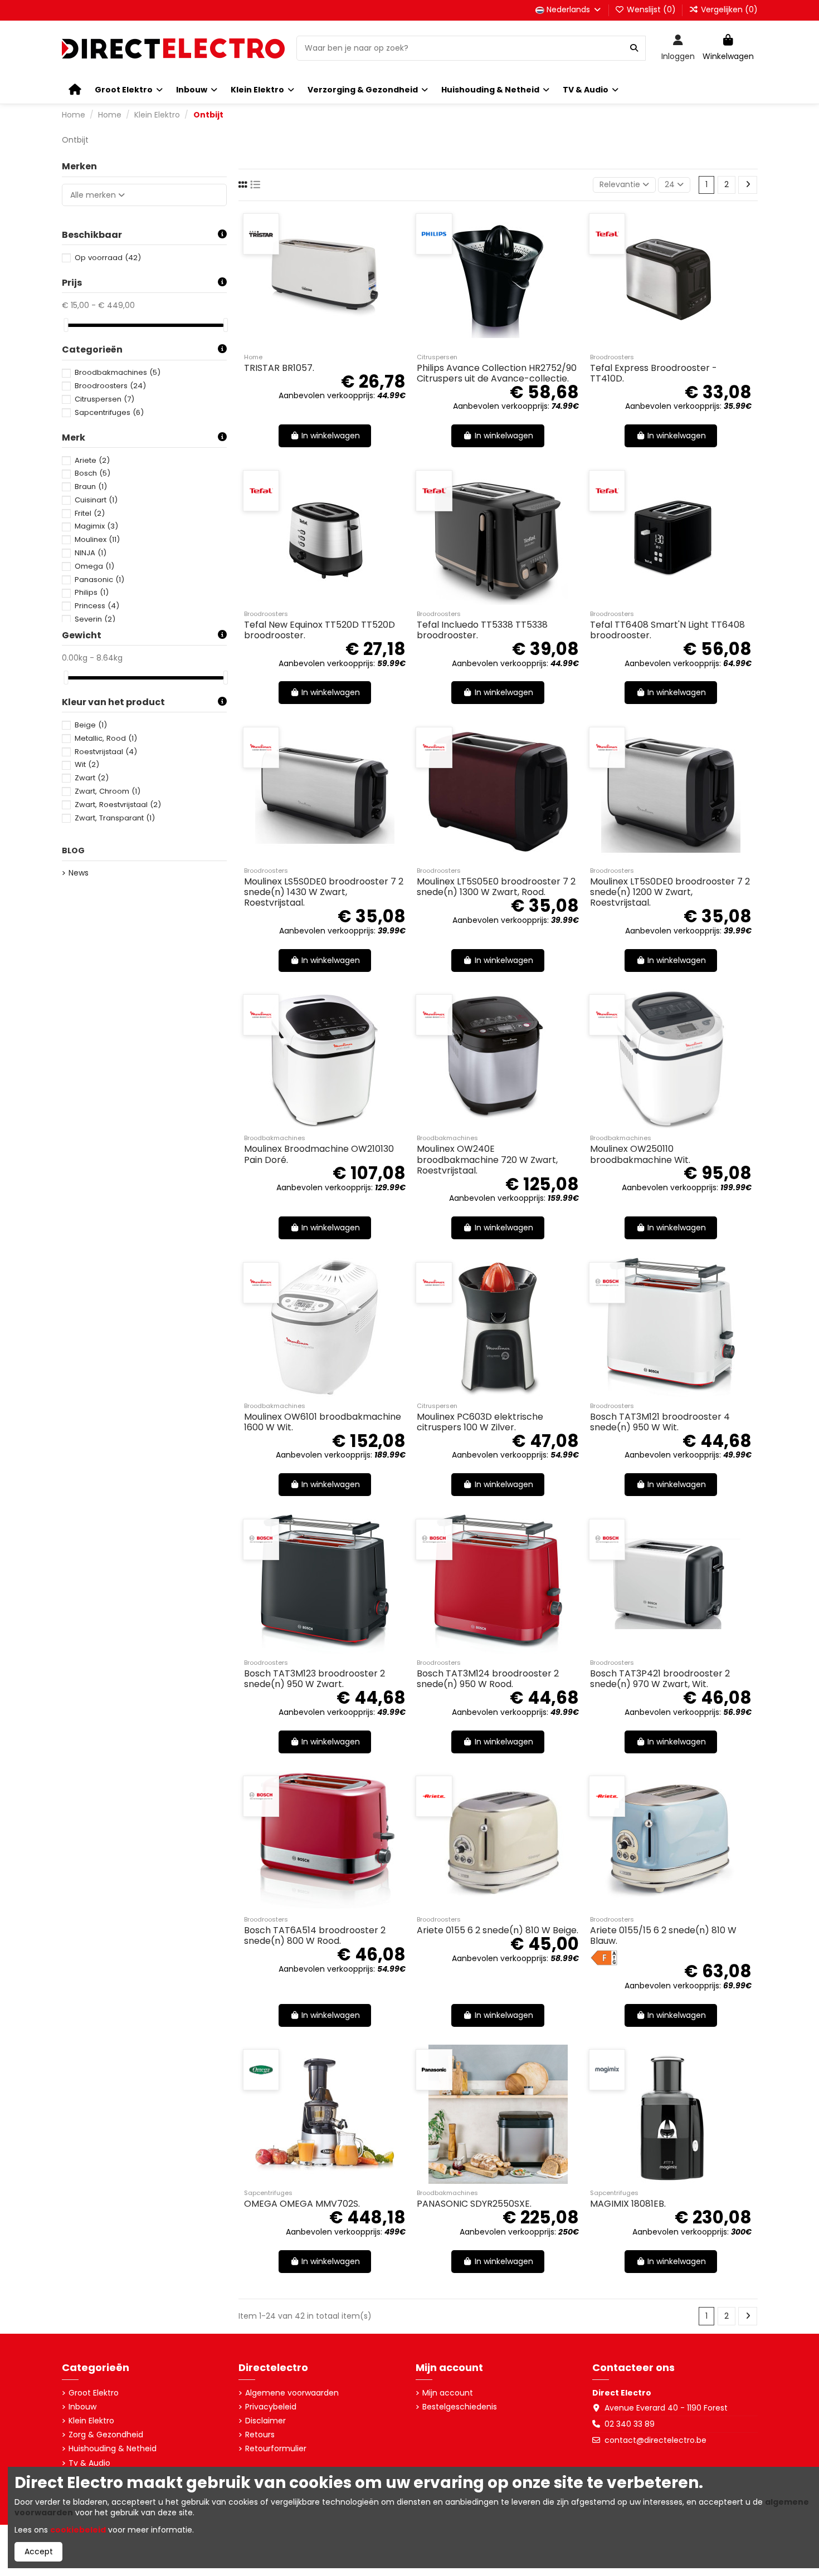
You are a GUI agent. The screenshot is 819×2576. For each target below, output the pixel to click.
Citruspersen (104, 399)
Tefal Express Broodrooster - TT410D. (654, 373)
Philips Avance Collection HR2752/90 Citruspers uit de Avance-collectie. (497, 373)
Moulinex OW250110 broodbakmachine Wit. (640, 1154)
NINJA (91, 553)
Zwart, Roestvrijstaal (118, 805)
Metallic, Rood (106, 738)
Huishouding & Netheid (113, 2449)
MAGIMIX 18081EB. (628, 2204)
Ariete (92, 460)
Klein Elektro (91, 2421)
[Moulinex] (261, 747)
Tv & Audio (89, 2463)
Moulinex (97, 539)
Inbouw (82, 2407)
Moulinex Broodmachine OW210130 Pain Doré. (319, 1154)
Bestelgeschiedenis (460, 2407)
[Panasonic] (434, 2070)
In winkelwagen (331, 436)
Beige (91, 725)
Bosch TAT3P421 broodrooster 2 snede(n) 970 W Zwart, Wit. (660, 1679)
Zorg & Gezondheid (106, 2435)
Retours (260, 2435)
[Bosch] (607, 1283)
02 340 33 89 (630, 2424)
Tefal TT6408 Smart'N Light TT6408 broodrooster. (667, 630)
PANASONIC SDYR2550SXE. (474, 2204)
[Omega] (261, 2070)
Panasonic (99, 580)
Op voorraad (108, 258)
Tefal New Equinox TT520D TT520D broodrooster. (320, 630)
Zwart (92, 778)
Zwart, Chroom (108, 791)
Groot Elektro (94, 2393)
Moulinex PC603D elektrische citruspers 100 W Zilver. (480, 1422)
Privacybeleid (271, 2407)
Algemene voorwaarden (292, 2393)
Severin (95, 619)
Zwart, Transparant (115, 818)
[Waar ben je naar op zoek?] (634, 48)
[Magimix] (607, 2070)
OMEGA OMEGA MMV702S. (302, 2204)
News (79, 873)
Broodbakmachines (118, 372)
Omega (94, 566)
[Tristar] (261, 234)
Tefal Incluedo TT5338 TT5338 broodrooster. (482, 630)
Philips (92, 592)
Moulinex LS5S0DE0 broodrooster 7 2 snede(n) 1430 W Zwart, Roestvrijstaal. (324, 892)
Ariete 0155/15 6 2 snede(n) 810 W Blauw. (663, 1935)
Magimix (96, 526)
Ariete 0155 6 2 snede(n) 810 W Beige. (498, 1930)
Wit (87, 764)
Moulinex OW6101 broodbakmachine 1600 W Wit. (323, 1422)
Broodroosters (110, 386)
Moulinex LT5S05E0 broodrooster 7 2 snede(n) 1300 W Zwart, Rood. (496, 887)
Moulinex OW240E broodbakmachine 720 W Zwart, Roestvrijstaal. (487, 1159)
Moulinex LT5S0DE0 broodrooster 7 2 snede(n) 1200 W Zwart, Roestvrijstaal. (670, 892)
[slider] (66, 325)
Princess (97, 606)
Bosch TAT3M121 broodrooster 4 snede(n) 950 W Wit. (660, 1422)
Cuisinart (96, 500)
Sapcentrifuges (109, 412)
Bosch (92, 473)
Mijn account (448, 2393)
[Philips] (434, 234)
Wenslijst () (651, 9)
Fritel (90, 513)
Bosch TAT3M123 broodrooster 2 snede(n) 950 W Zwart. (315, 1679)
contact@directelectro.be (655, 2440)
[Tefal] (607, 234)
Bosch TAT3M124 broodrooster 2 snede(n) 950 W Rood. (488, 1679)
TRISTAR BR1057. (279, 368)
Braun (91, 487)
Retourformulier (276, 2449)
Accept (39, 2551)
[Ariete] (434, 1796)
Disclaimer (265, 2421)
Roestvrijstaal (106, 752)
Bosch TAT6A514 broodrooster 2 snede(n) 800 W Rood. (315, 1935)
